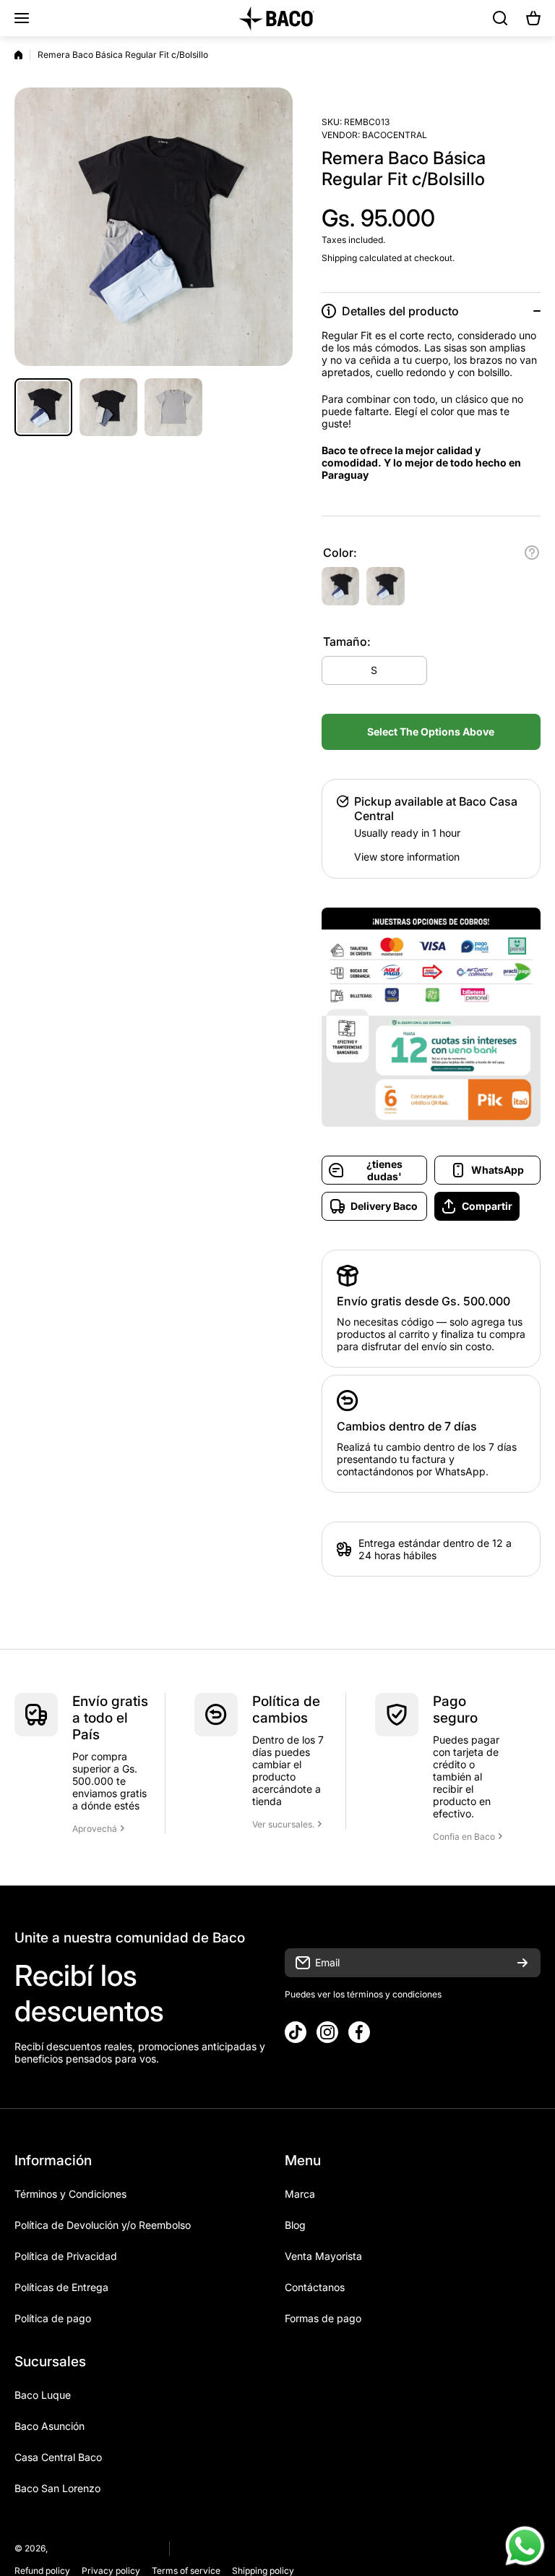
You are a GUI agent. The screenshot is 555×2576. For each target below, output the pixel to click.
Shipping (339, 258)
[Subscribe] (522, 1963)
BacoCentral (395, 135)
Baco (60, 2548)
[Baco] (277, 18)
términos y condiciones (393, 1994)
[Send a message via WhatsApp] (525, 2546)
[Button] (532, 553)
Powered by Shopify (114, 2548)
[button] (533, 18)
